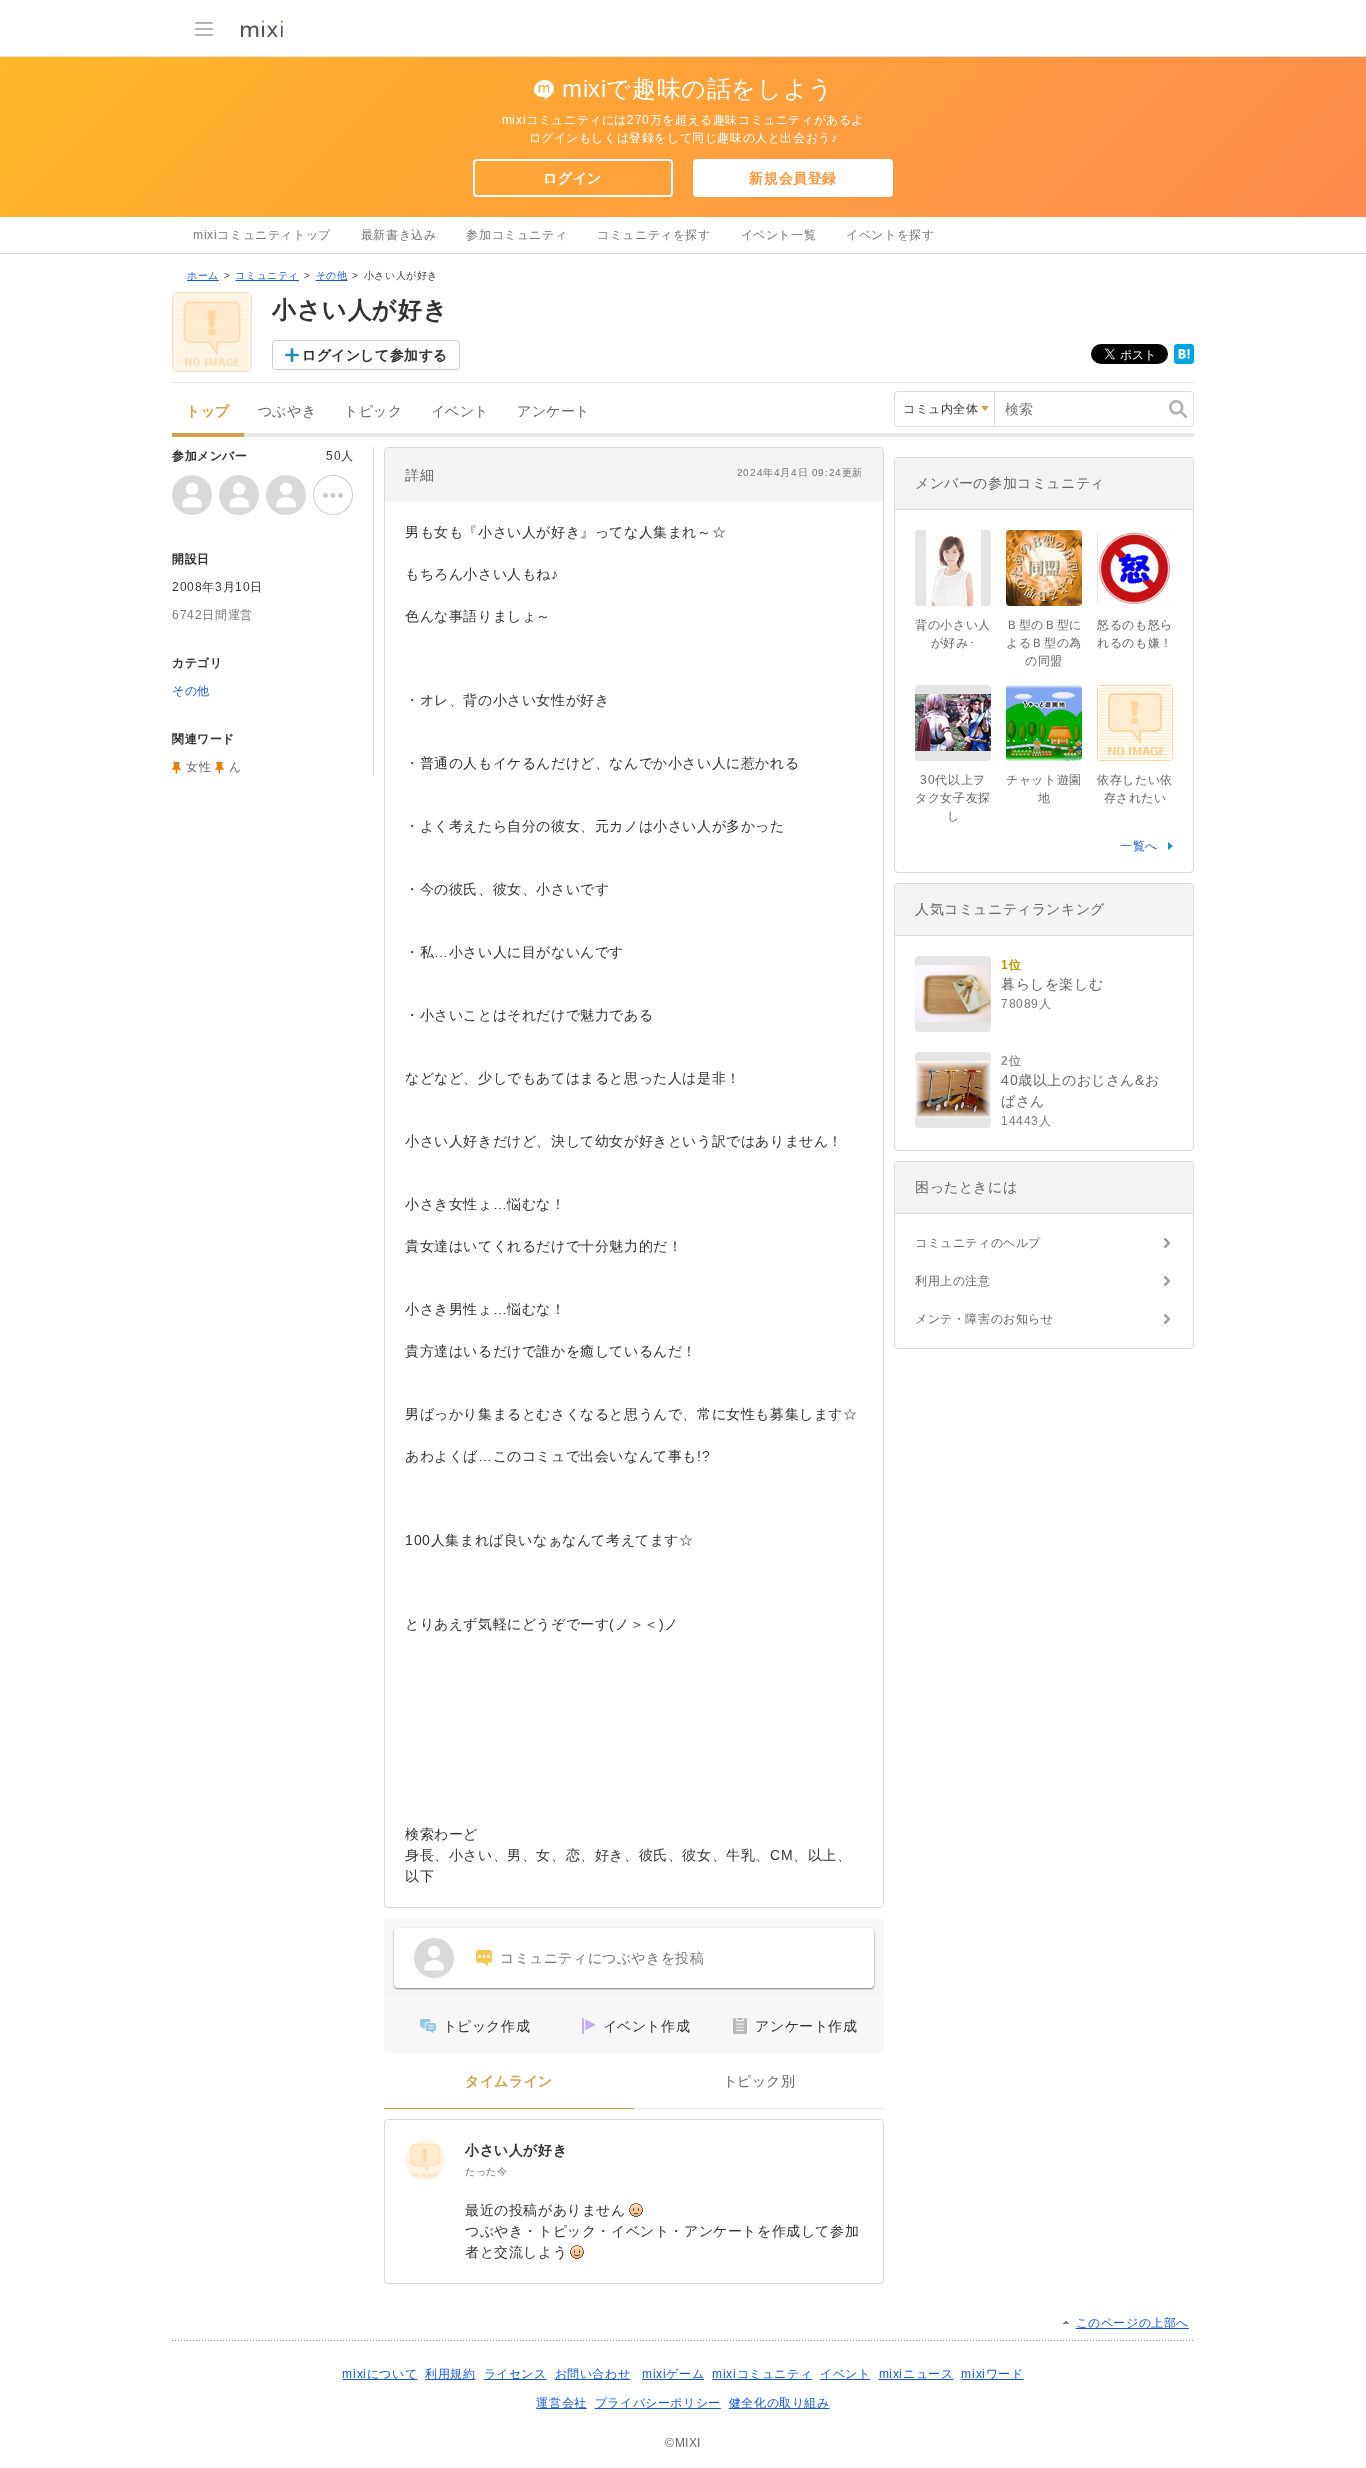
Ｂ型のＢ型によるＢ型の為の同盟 (1044, 643)
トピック (373, 411)
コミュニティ (267, 275)
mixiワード (992, 2374)
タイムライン (509, 2081)
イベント (460, 411)
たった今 (486, 2171)
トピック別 (759, 2081)
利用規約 (450, 2374)
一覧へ (1139, 846)
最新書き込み (399, 235)
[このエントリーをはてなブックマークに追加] (1184, 360)
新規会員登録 (793, 178)
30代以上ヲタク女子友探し (953, 798)
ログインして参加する (375, 355)
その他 (332, 275)
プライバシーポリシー (658, 2403)
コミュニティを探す (653, 235)
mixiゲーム (673, 2374)
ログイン (572, 178)
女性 (198, 767)
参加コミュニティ (516, 235)
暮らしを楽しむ (1052, 984)
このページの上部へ (1132, 2323)
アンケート (553, 411)
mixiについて (379, 2374)
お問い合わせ (593, 2374)
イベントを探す (890, 235)
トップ (208, 411)
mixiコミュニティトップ (262, 235)
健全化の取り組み (779, 2403)
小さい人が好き (516, 2150)
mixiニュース (916, 2374)
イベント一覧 (779, 235)
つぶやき (287, 411)
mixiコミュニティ (762, 2374)
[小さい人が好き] (425, 2160)
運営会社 (561, 2403)
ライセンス (515, 2374)
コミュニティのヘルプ (978, 1243)
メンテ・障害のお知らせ (984, 1319)
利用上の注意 (953, 1281)
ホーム (203, 275)
